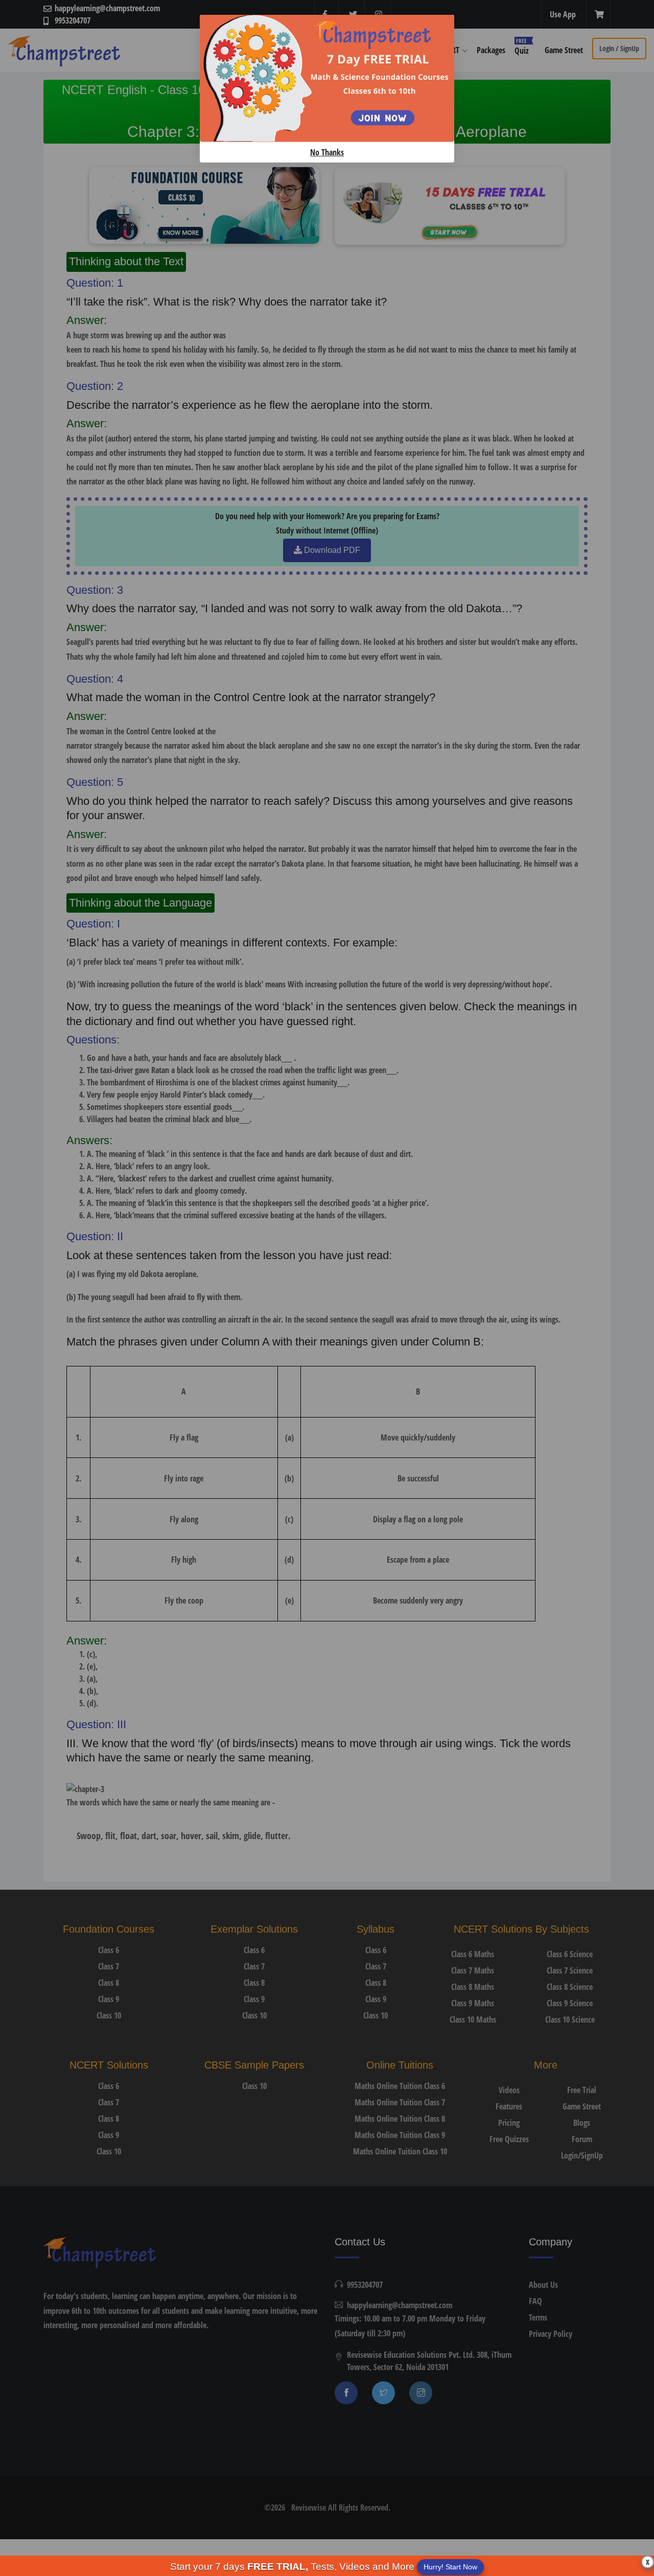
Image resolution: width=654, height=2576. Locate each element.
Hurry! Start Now (450, 2567)
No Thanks (327, 152)
